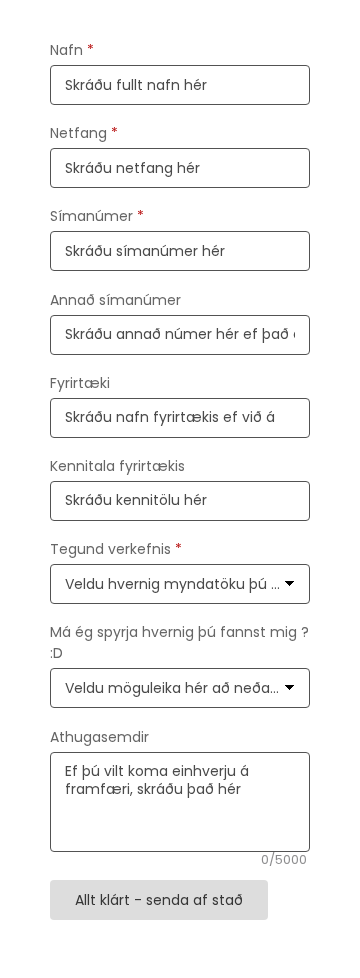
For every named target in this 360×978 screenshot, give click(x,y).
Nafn (72, 50)
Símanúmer (97, 216)
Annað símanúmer (115, 300)
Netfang (84, 133)
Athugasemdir (99, 737)
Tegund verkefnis (116, 549)
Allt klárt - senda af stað (159, 900)
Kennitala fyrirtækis (117, 466)
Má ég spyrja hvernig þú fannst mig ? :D (179, 642)
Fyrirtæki (80, 383)
